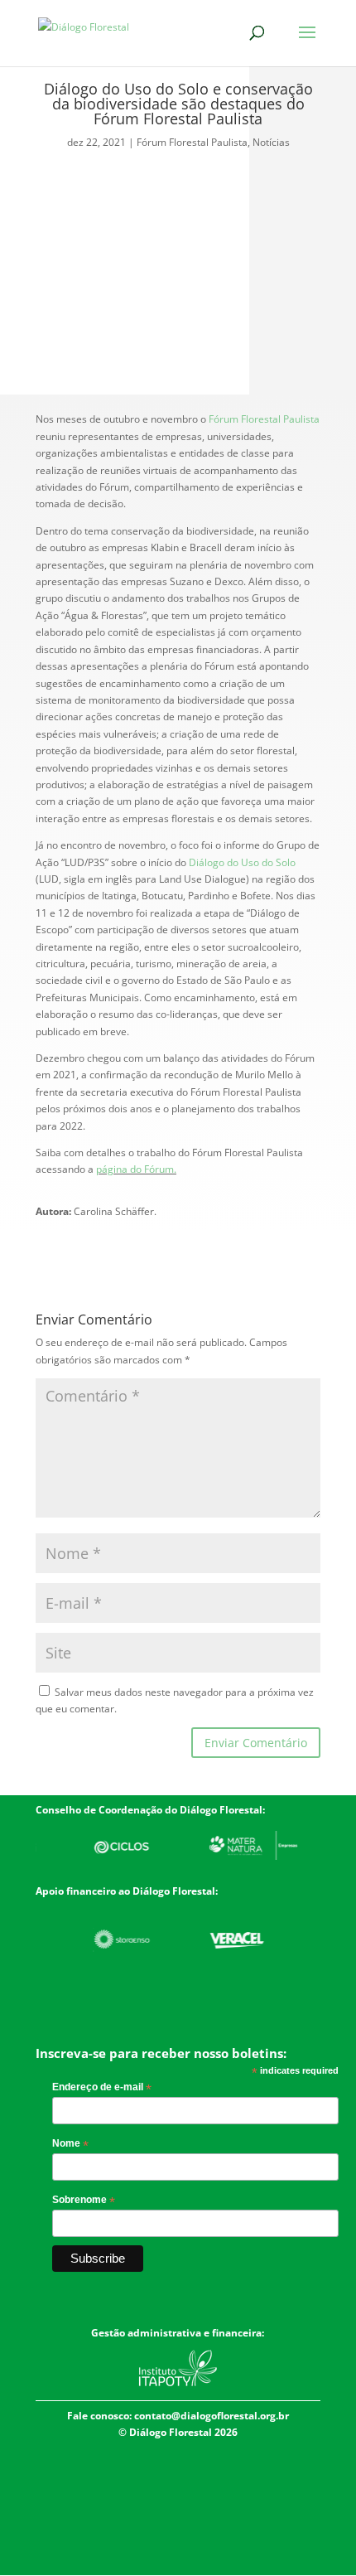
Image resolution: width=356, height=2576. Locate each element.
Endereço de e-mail (102, 2088)
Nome (70, 2144)
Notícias (271, 142)
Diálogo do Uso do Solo (242, 862)
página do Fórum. (136, 1169)
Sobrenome (84, 2201)
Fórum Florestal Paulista (192, 142)
